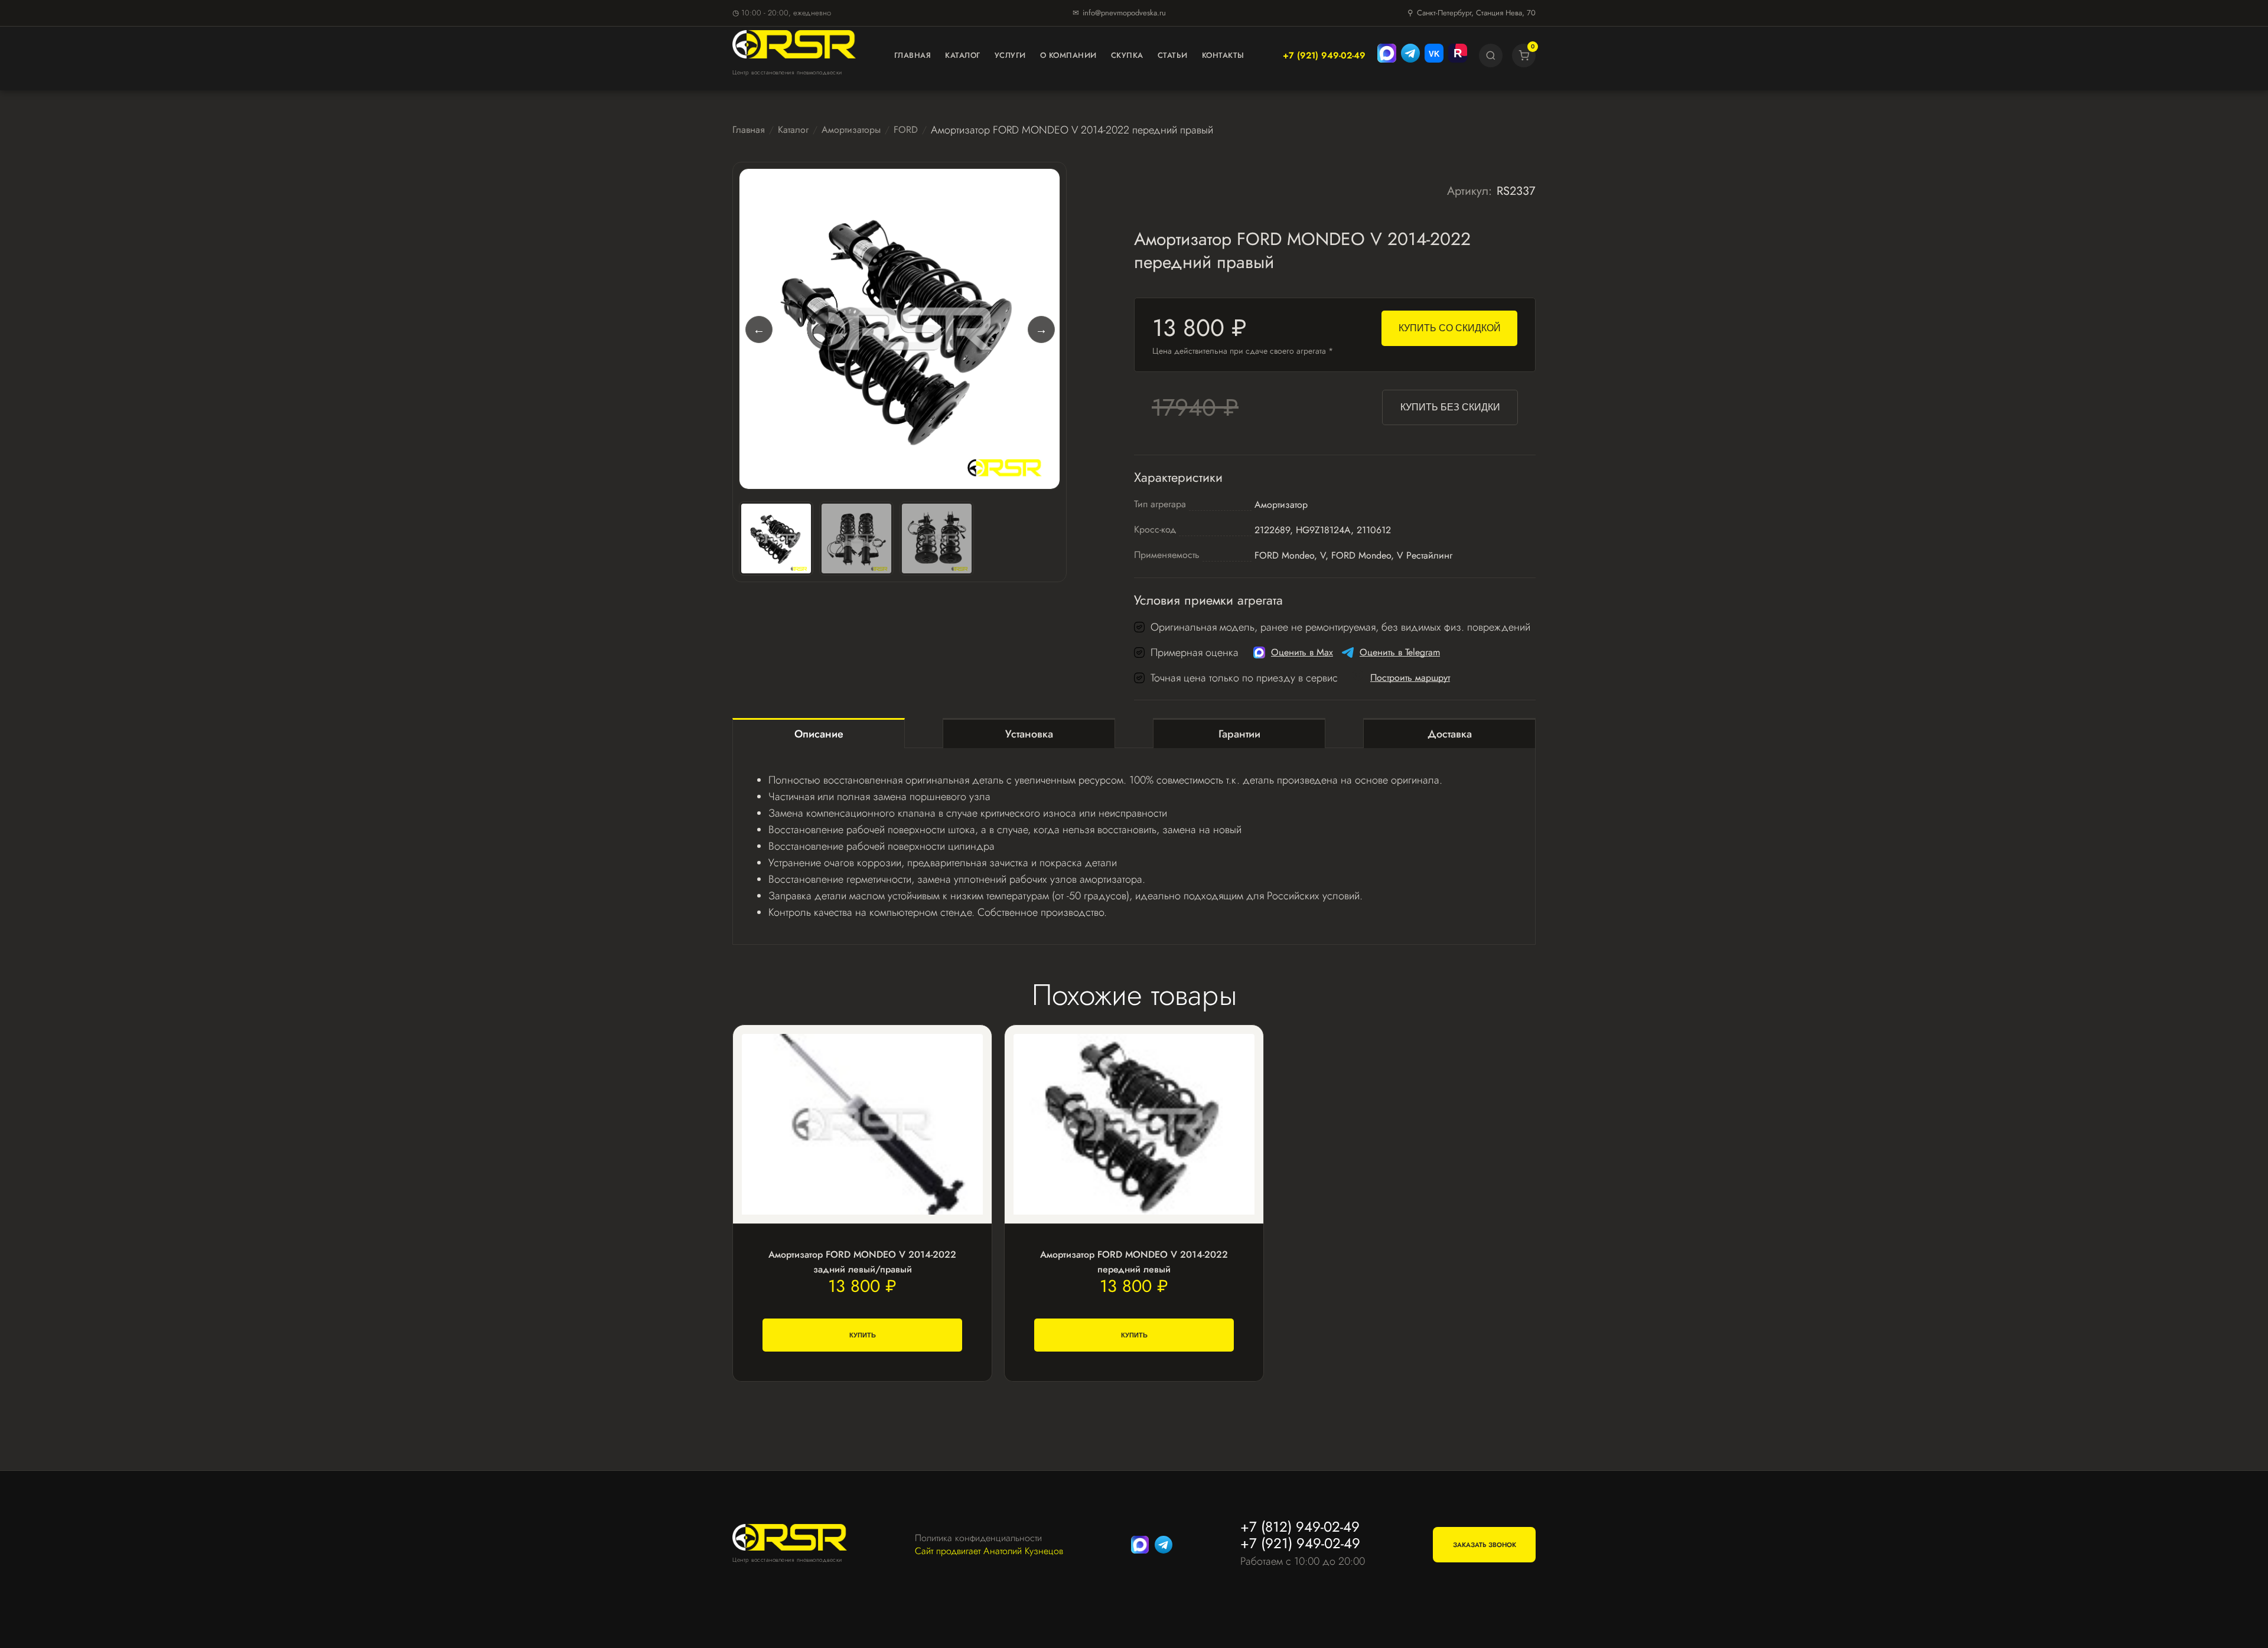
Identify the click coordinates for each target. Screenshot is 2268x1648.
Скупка (1127, 55)
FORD (906, 130)
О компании (1068, 55)
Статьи (1173, 55)
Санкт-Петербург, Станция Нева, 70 (1476, 13)
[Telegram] (1410, 56)
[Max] (1387, 56)
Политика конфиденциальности (978, 1538)
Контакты (1223, 55)
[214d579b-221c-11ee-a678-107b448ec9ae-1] (900, 329)
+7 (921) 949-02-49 (1324, 56)
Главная (913, 55)
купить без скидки (1450, 407)
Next (1041, 329)
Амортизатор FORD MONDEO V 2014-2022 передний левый (1134, 1262)
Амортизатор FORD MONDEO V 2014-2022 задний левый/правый (862, 1262)
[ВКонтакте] (1434, 56)
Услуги (1010, 55)
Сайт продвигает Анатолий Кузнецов (989, 1551)
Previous (758, 329)
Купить (863, 1335)
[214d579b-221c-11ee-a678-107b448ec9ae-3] (937, 539)
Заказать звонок (1485, 1545)
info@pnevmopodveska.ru (1124, 13)
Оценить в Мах (1302, 652)
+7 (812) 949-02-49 (1300, 1527)
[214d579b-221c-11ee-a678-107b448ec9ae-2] (856, 539)
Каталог (963, 55)
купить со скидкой (1450, 328)
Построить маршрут (1410, 678)
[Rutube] (1458, 56)
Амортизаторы (851, 130)
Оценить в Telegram (1400, 652)
